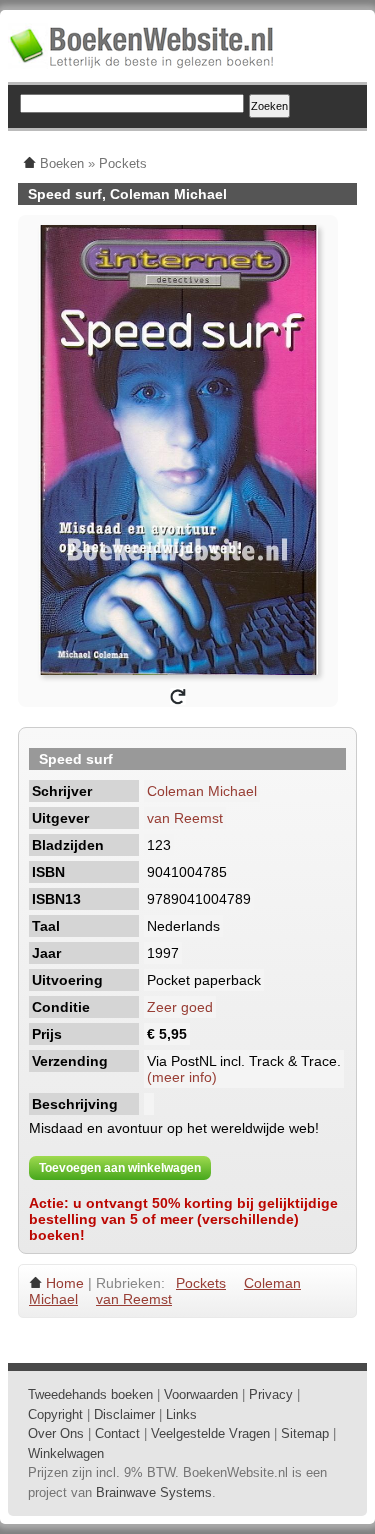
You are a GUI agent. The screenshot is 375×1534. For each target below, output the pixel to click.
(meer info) (182, 1077)
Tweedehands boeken (90, 1394)
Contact (117, 1433)
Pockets (201, 1283)
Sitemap (305, 1433)
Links (181, 1414)
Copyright (55, 1414)
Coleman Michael (202, 791)
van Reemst (185, 818)
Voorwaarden (201, 1394)
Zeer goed (180, 1007)
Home (65, 1283)
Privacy (271, 1394)
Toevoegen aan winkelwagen (120, 1168)
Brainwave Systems (154, 1492)
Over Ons (56, 1433)
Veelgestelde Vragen (210, 1433)
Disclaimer (124, 1414)
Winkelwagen (66, 1453)
